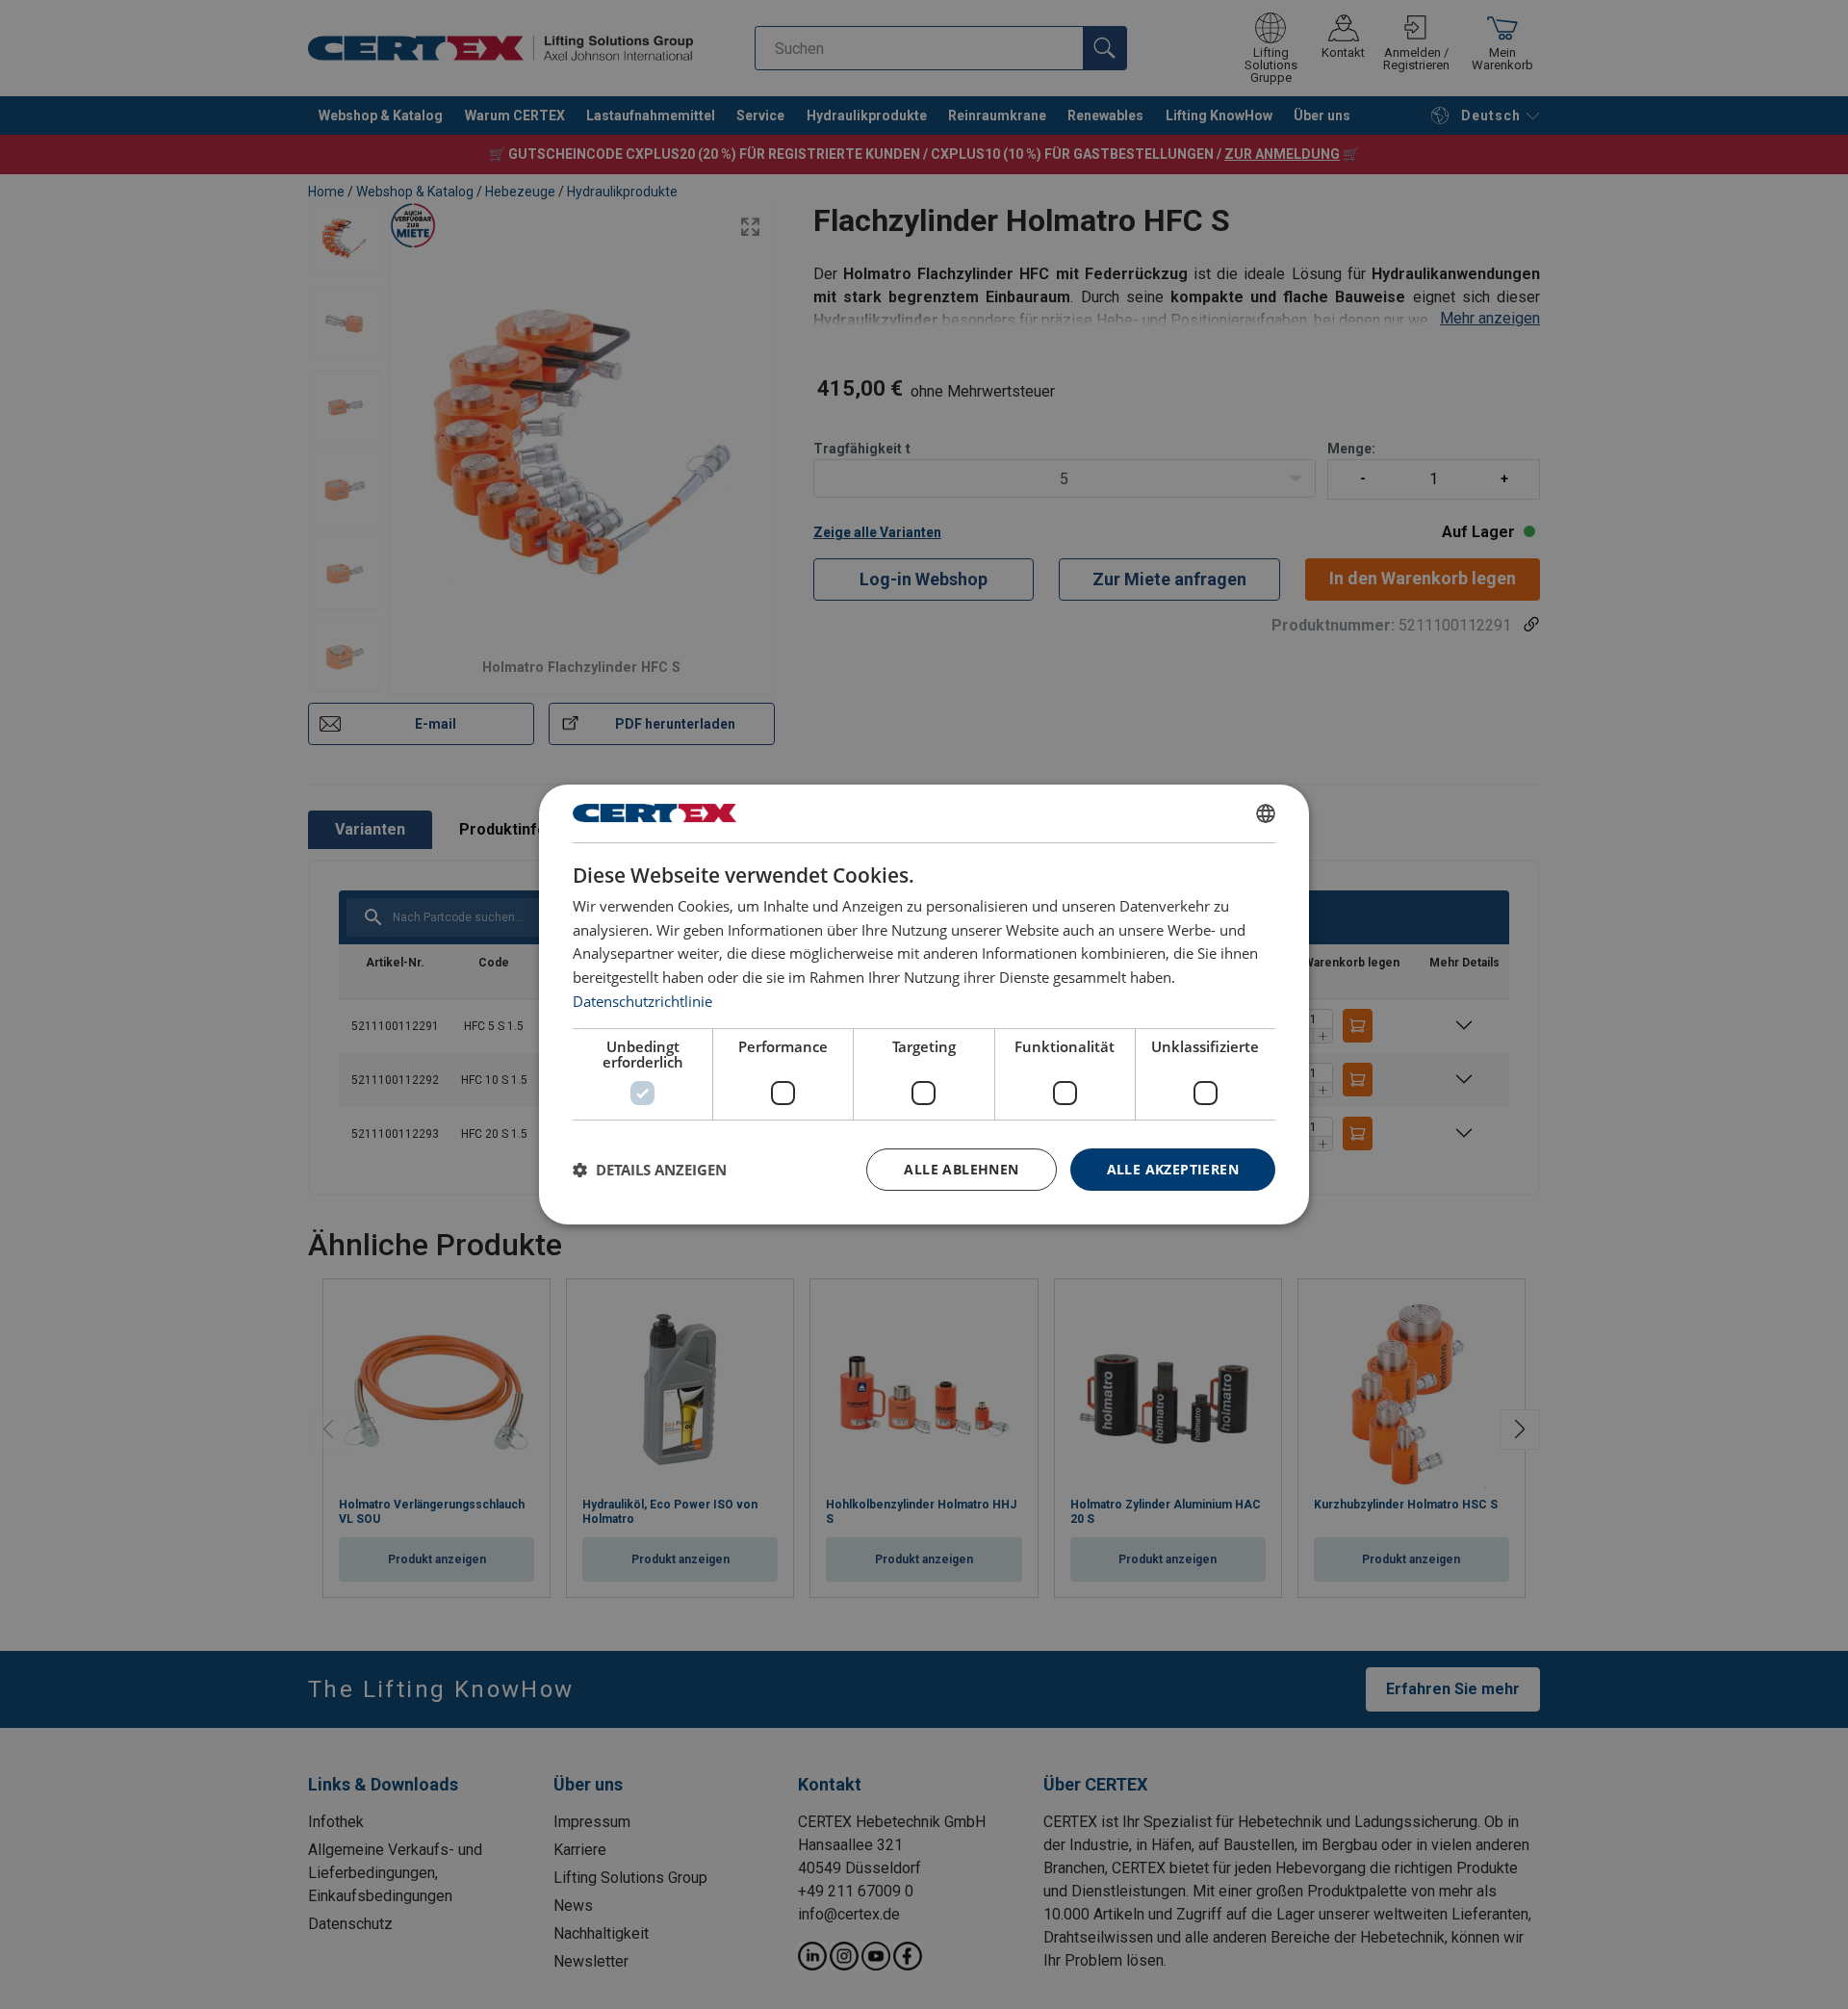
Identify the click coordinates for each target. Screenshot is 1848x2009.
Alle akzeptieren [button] (1173, 1169)
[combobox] (1266, 813)
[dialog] (924, 1005)
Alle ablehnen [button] (961, 1169)
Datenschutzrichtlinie (642, 1001)
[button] (650, 1170)
